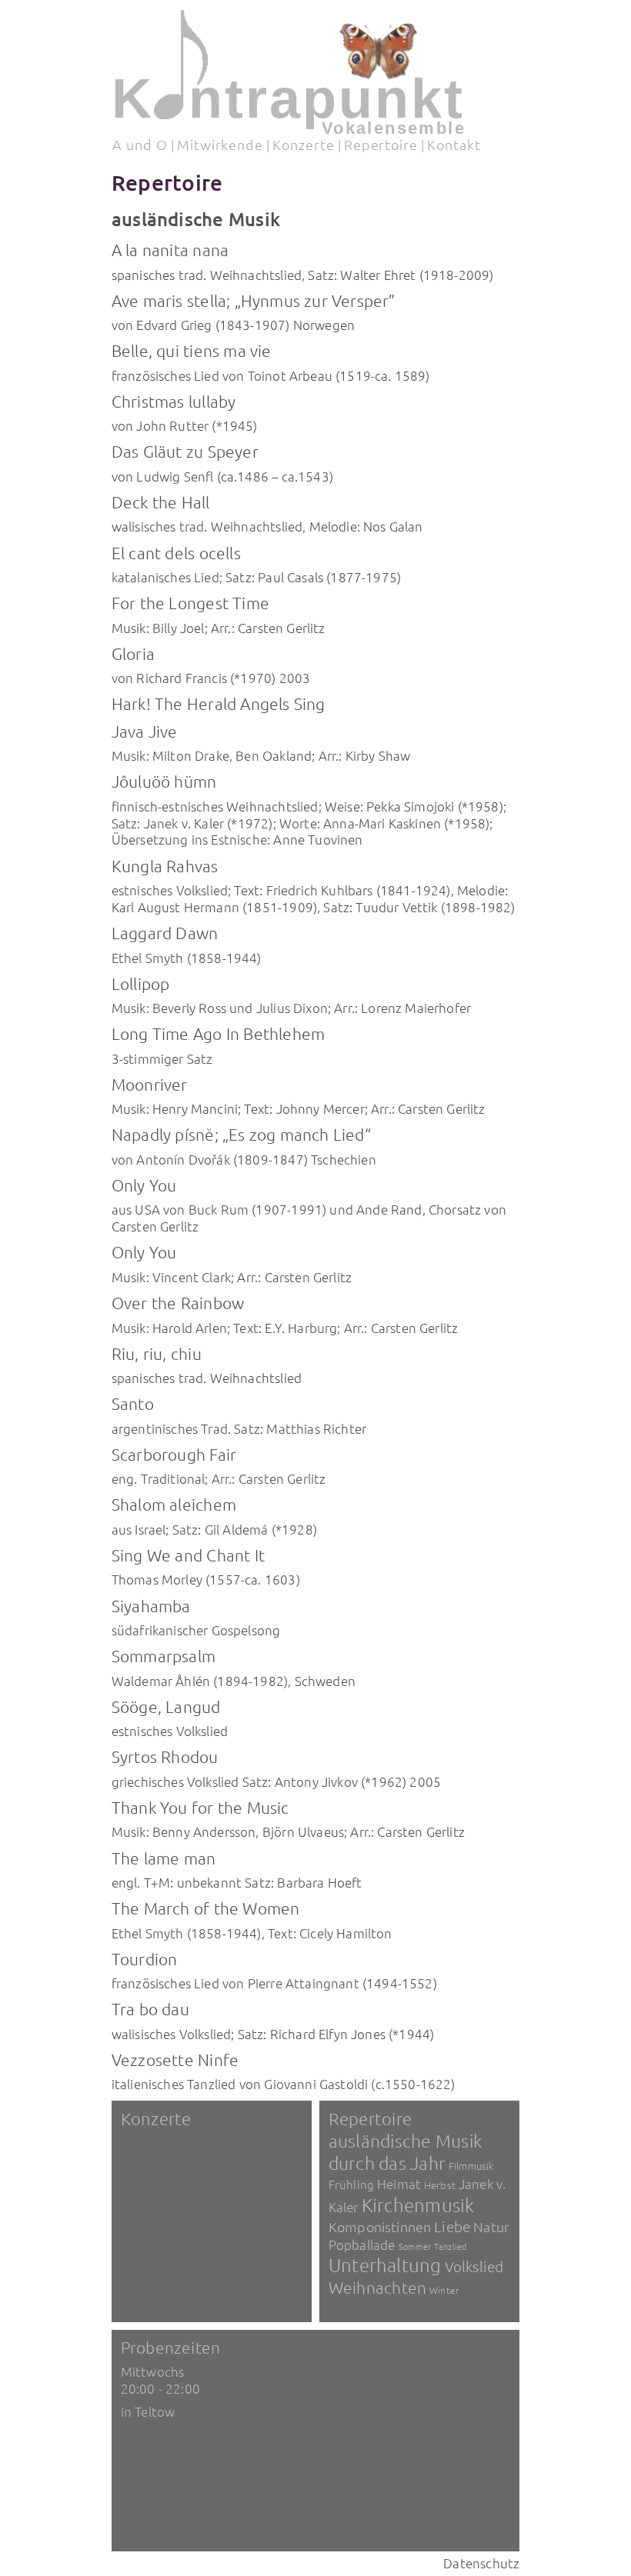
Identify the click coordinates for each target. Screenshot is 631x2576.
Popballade (362, 2244)
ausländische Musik (405, 2141)
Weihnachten (377, 2287)
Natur (491, 2226)
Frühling (351, 2184)
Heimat (399, 2184)
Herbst (440, 2185)
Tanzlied (450, 2246)
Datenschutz (481, 2563)
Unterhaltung (385, 2264)
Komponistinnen (380, 2226)
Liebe (452, 2226)
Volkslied (474, 2266)
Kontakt (454, 144)
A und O (140, 144)
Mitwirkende (220, 144)
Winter (444, 2290)
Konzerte (303, 144)
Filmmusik (471, 2166)
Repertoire (381, 144)
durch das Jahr (387, 2163)
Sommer (415, 2246)
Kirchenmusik (418, 2204)
